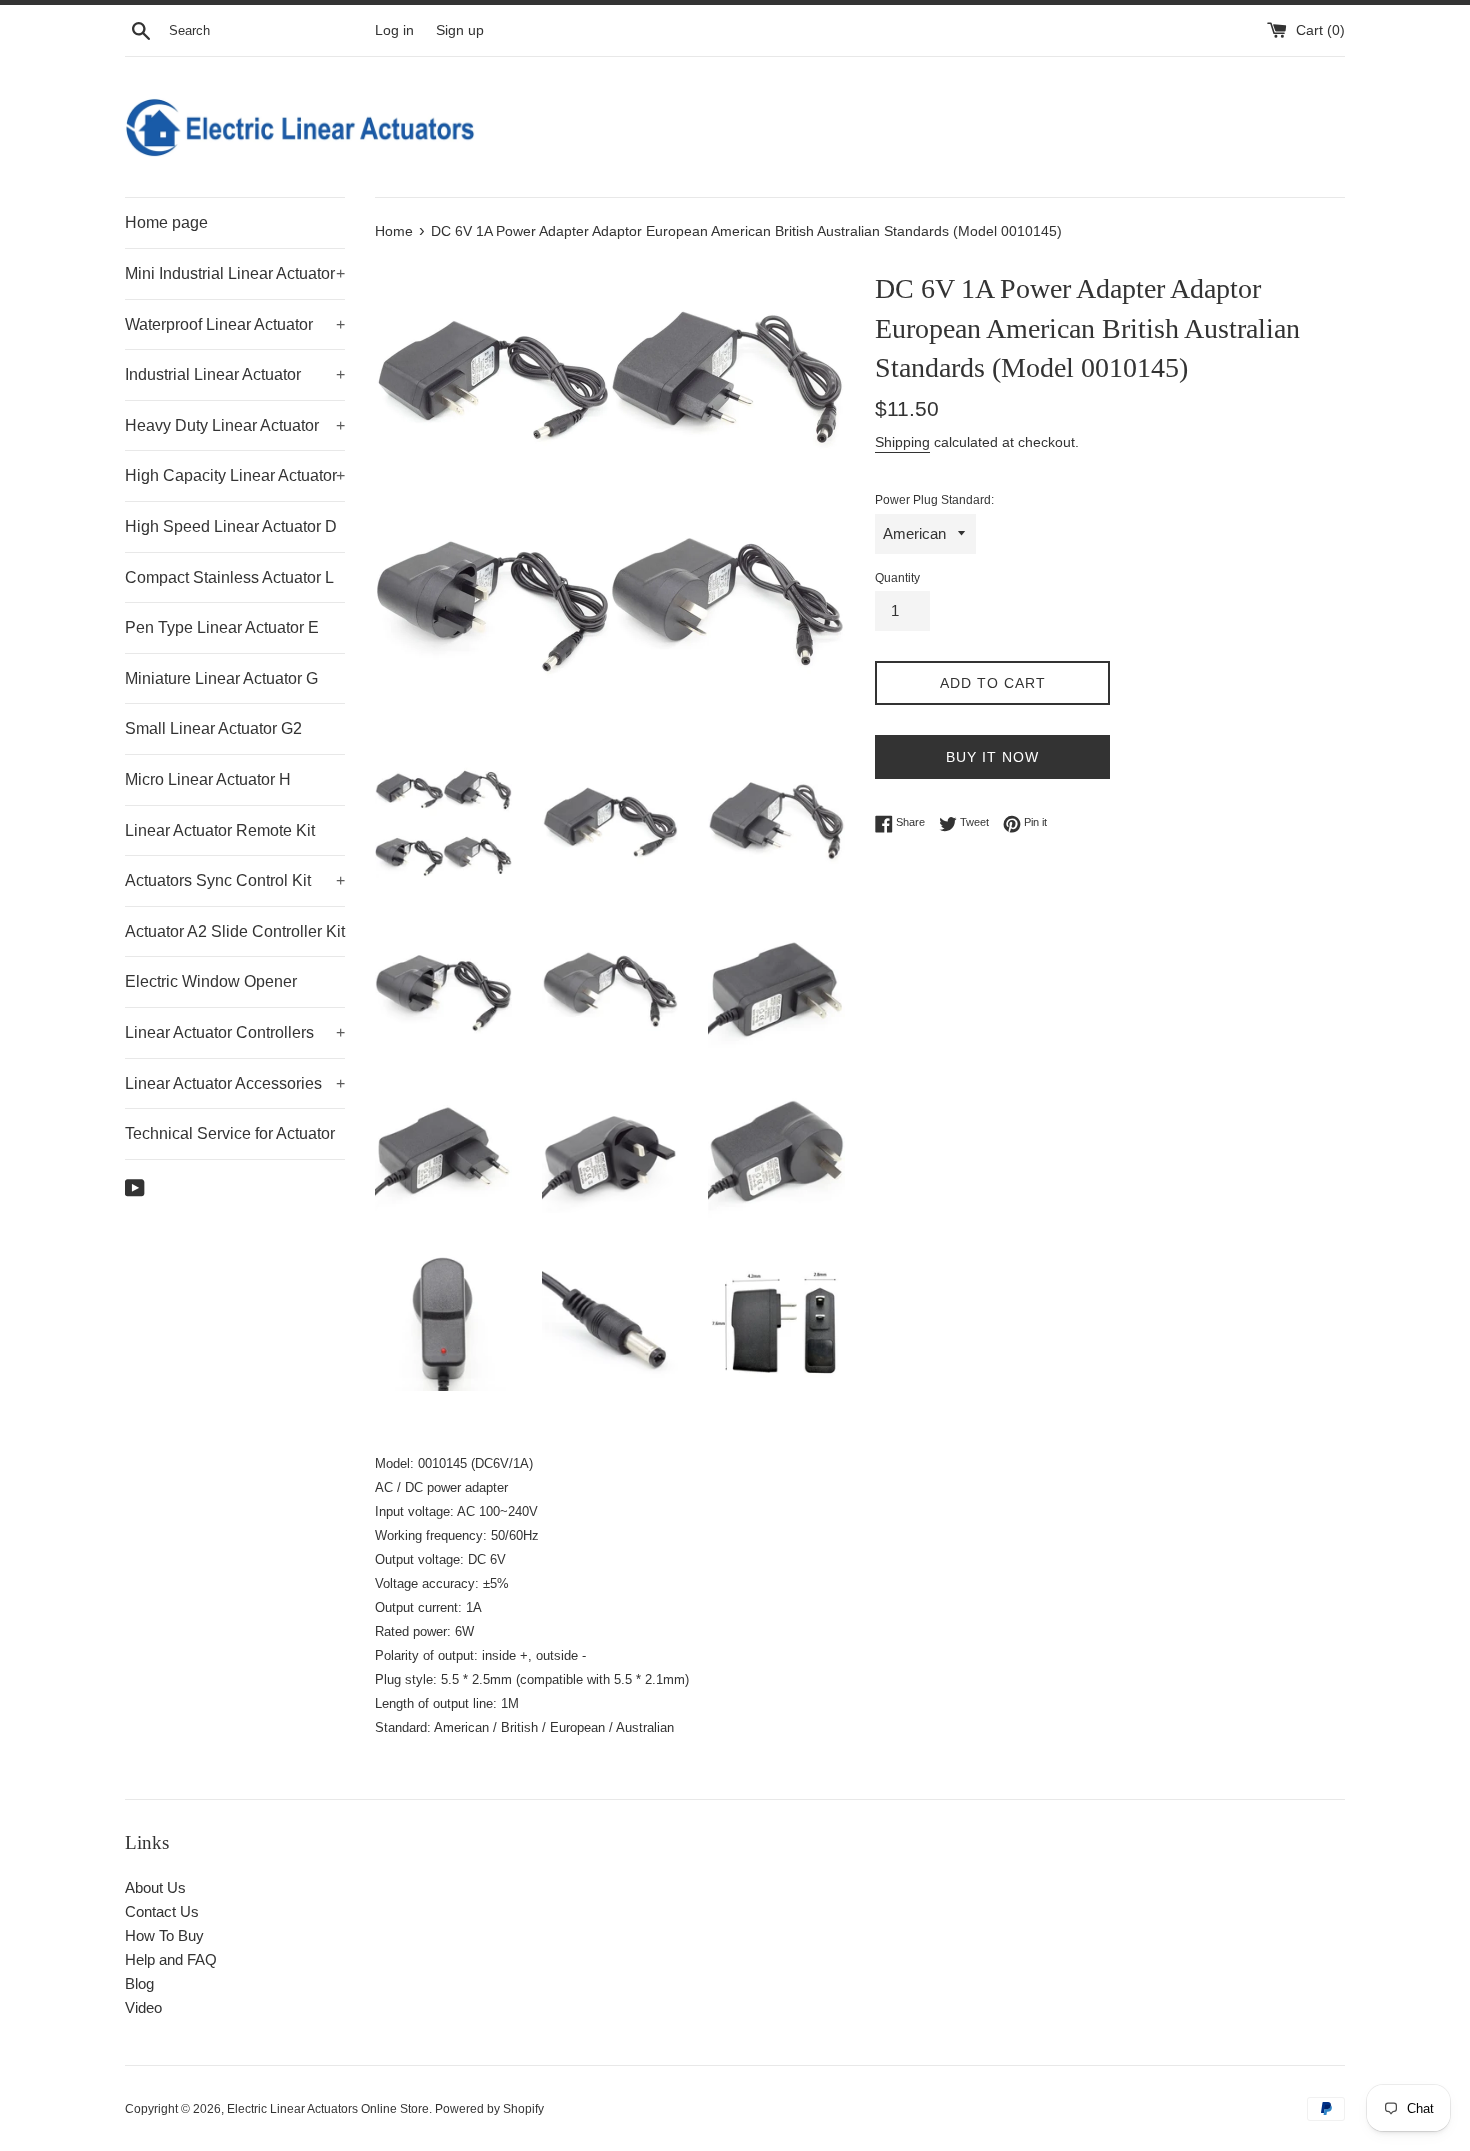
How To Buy (164, 1935)
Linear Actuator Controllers (235, 1032)
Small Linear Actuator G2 (213, 728)
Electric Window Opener (211, 981)
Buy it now (992, 757)
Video (143, 2007)
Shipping (902, 442)
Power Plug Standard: (934, 500)
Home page (166, 222)
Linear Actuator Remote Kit (220, 830)
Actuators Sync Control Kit (235, 880)
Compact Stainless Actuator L (229, 577)
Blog (139, 1983)
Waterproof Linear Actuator (235, 324)
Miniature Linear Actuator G (221, 678)
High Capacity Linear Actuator (235, 475)
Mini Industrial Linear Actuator (235, 273)
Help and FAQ (171, 1959)
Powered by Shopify (489, 2109)
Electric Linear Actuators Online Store (328, 2109)
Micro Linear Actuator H (208, 779)
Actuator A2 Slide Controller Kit (235, 931)
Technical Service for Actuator (230, 1133)
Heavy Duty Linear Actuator (235, 425)
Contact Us (162, 1911)
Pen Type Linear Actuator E (222, 627)
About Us (155, 1887)
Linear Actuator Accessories (235, 1083)
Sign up (460, 30)
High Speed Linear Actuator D (231, 526)
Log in (394, 30)
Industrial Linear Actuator (235, 374)
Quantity (897, 578)
